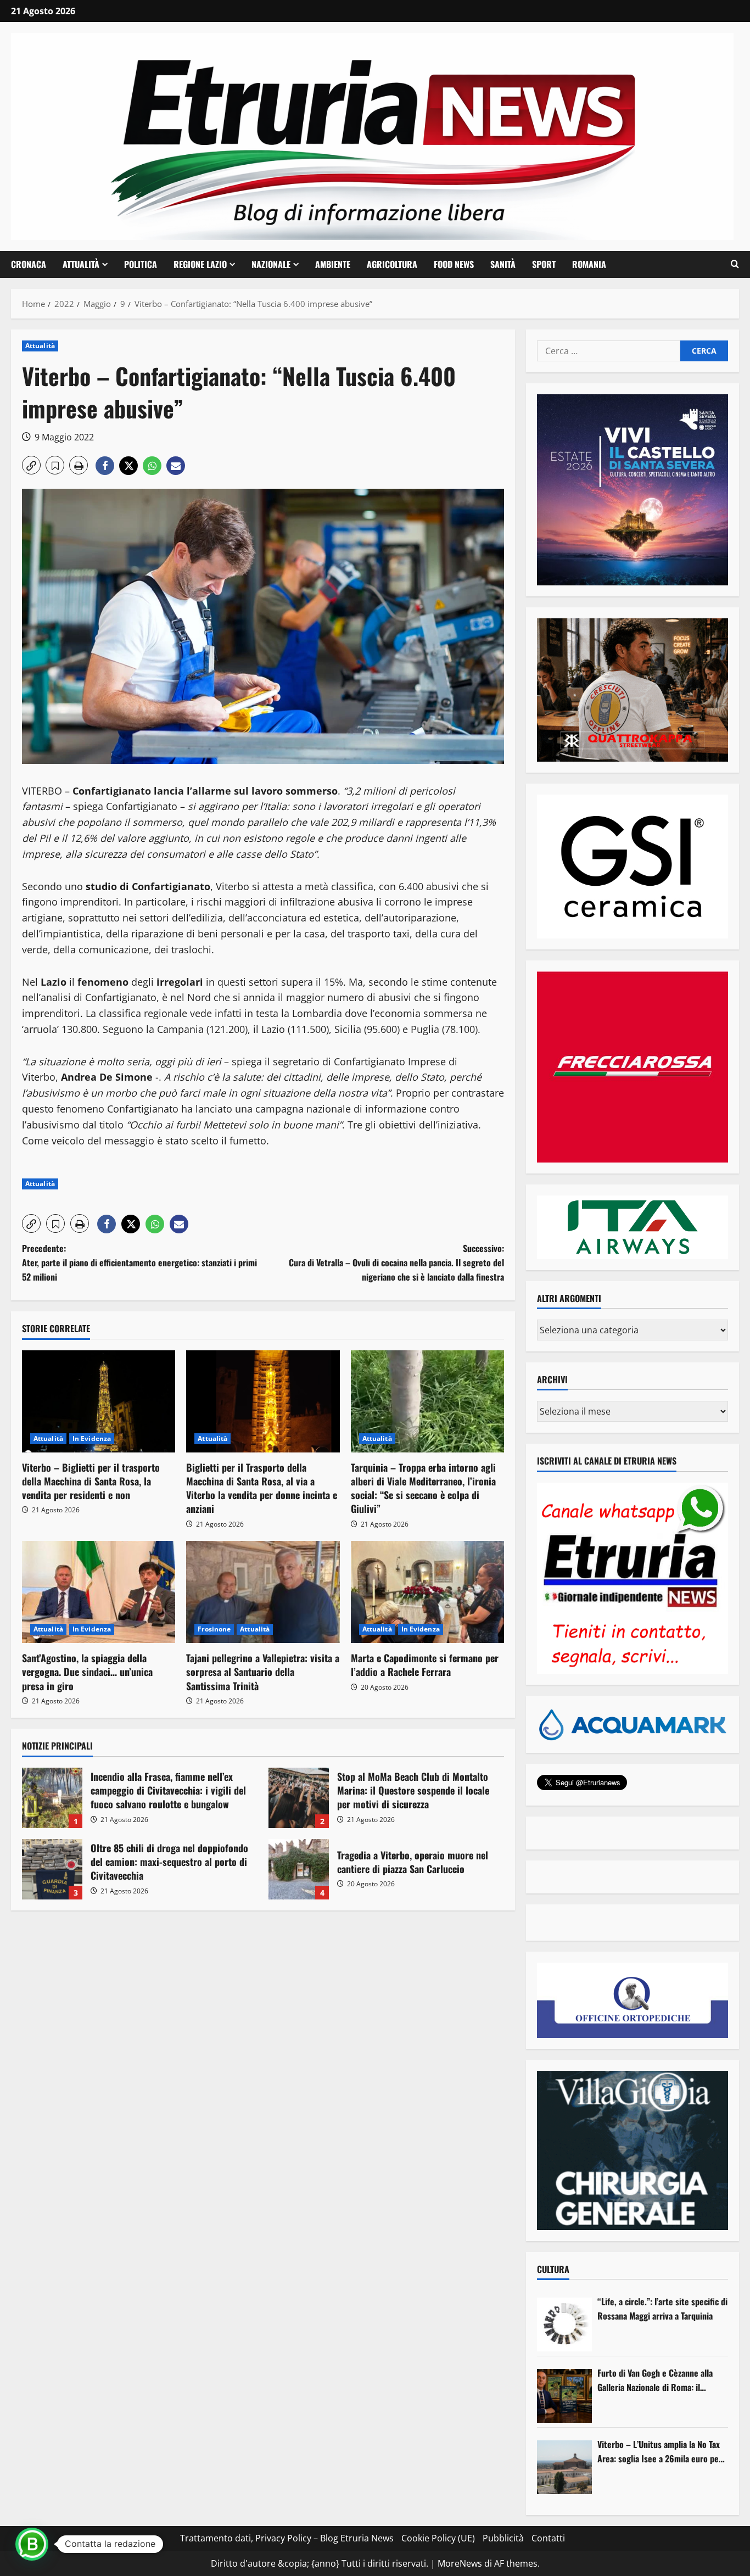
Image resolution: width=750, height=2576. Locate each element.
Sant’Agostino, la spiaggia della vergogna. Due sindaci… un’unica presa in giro (87, 1672)
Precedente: (139, 1262)
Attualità (81, 264)
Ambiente (333, 264)
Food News (454, 264)
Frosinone (214, 1629)
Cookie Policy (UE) (438, 2538)
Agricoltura (392, 264)
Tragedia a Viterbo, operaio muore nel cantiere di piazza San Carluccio (299, 1869)
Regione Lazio (200, 264)
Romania (589, 264)
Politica (141, 264)
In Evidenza (92, 1438)
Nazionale (271, 264)
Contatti (548, 2538)
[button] (735, 264)
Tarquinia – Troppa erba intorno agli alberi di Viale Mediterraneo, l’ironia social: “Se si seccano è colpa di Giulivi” (423, 1488)
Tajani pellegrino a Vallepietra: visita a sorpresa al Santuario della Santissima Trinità (263, 1672)
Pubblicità (503, 2538)
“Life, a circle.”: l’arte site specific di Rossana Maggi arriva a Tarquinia (662, 2309)
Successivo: (396, 1262)
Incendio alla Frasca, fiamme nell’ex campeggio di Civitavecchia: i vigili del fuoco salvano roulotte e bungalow (52, 1798)
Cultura (553, 2269)
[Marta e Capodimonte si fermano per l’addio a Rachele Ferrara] (427, 1592)
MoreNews (460, 2563)
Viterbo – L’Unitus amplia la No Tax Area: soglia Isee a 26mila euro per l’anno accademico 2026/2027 (660, 2452)
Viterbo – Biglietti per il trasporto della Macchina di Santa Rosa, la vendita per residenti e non (91, 1481)
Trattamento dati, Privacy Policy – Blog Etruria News (287, 2538)
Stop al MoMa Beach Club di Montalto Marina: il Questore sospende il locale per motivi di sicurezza (299, 1798)
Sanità (503, 264)
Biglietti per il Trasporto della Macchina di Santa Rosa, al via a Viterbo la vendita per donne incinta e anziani (262, 1488)
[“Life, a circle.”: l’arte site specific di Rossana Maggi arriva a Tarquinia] (564, 2324)
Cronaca (29, 264)
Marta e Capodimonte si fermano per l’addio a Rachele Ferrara (425, 1665)
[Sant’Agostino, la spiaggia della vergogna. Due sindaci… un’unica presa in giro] (99, 1592)
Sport (544, 264)
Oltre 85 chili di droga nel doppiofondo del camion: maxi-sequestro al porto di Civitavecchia (52, 1869)
